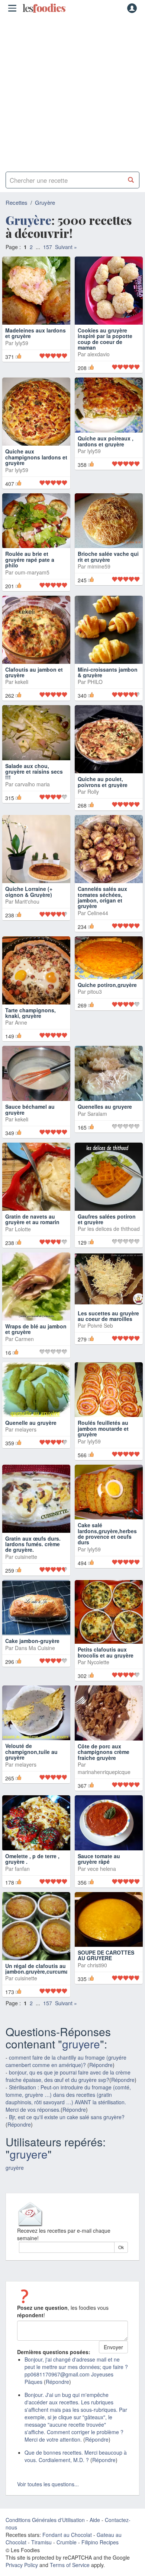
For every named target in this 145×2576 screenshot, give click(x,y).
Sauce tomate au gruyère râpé (99, 1877)
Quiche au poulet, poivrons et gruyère (103, 795)
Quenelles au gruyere (105, 1125)
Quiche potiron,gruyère (107, 1003)
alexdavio (99, 354)
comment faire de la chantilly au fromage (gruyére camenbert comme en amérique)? (66, 2080)
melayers (26, 1448)
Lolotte (23, 1248)
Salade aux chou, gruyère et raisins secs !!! (34, 798)
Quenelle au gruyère (31, 1442)
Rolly (93, 805)
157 (48, 247)
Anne (21, 1041)
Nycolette (98, 1681)
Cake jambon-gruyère (32, 1660)
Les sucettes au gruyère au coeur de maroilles (108, 1335)
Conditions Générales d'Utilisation (45, 2539)
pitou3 (95, 1010)
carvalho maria (32, 811)
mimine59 (99, 579)
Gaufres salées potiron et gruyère (107, 1238)
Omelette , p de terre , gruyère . (32, 1877)
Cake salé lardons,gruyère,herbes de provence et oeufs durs (107, 1553)
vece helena (102, 1887)
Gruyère (45, 202)
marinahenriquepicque (104, 1791)
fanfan (22, 1887)
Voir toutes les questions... (48, 2503)
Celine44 (98, 932)
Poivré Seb (100, 1344)
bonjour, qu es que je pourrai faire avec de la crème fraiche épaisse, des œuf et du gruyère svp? (68, 2095)
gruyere (81, 2063)
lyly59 (22, 343)
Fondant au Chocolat (67, 2554)
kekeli (22, 695)
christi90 (97, 1984)
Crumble (67, 2561)
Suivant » (66, 247)
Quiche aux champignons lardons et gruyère (36, 457)
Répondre (101, 2084)
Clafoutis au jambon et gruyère (34, 685)
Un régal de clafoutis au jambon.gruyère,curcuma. (38, 1987)
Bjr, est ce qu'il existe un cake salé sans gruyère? (67, 2136)
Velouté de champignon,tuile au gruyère (31, 1771)
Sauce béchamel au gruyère (30, 1128)
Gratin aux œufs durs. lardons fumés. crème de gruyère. (33, 1563)
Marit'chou (27, 920)
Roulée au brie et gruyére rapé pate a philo (30, 573)
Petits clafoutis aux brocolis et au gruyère (106, 1671)
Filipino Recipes (100, 2561)
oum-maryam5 (32, 585)
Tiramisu (41, 2561)
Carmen (24, 1357)
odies (44, 8)
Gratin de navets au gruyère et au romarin (32, 1238)
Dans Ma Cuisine (35, 1666)
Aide (95, 2539)
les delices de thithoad (114, 1248)
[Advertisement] (72, 91)
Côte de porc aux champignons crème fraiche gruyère (104, 1771)
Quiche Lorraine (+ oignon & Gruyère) (29, 910)
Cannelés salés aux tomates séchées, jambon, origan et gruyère (102, 916)
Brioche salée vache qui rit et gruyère (108, 570)
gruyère (15, 2187)
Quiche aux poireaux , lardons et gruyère (106, 454)
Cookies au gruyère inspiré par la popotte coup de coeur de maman (105, 339)
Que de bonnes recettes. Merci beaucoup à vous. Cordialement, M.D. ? (76, 2475)
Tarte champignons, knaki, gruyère (30, 1031)
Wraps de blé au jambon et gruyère (36, 1348)
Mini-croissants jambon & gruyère (108, 685)
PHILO (95, 695)
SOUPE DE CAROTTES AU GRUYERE (106, 1974)
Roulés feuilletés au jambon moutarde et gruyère (103, 1447)
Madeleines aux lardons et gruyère (36, 333)
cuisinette (26, 1575)
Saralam (97, 1132)
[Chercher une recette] (131, 180)
